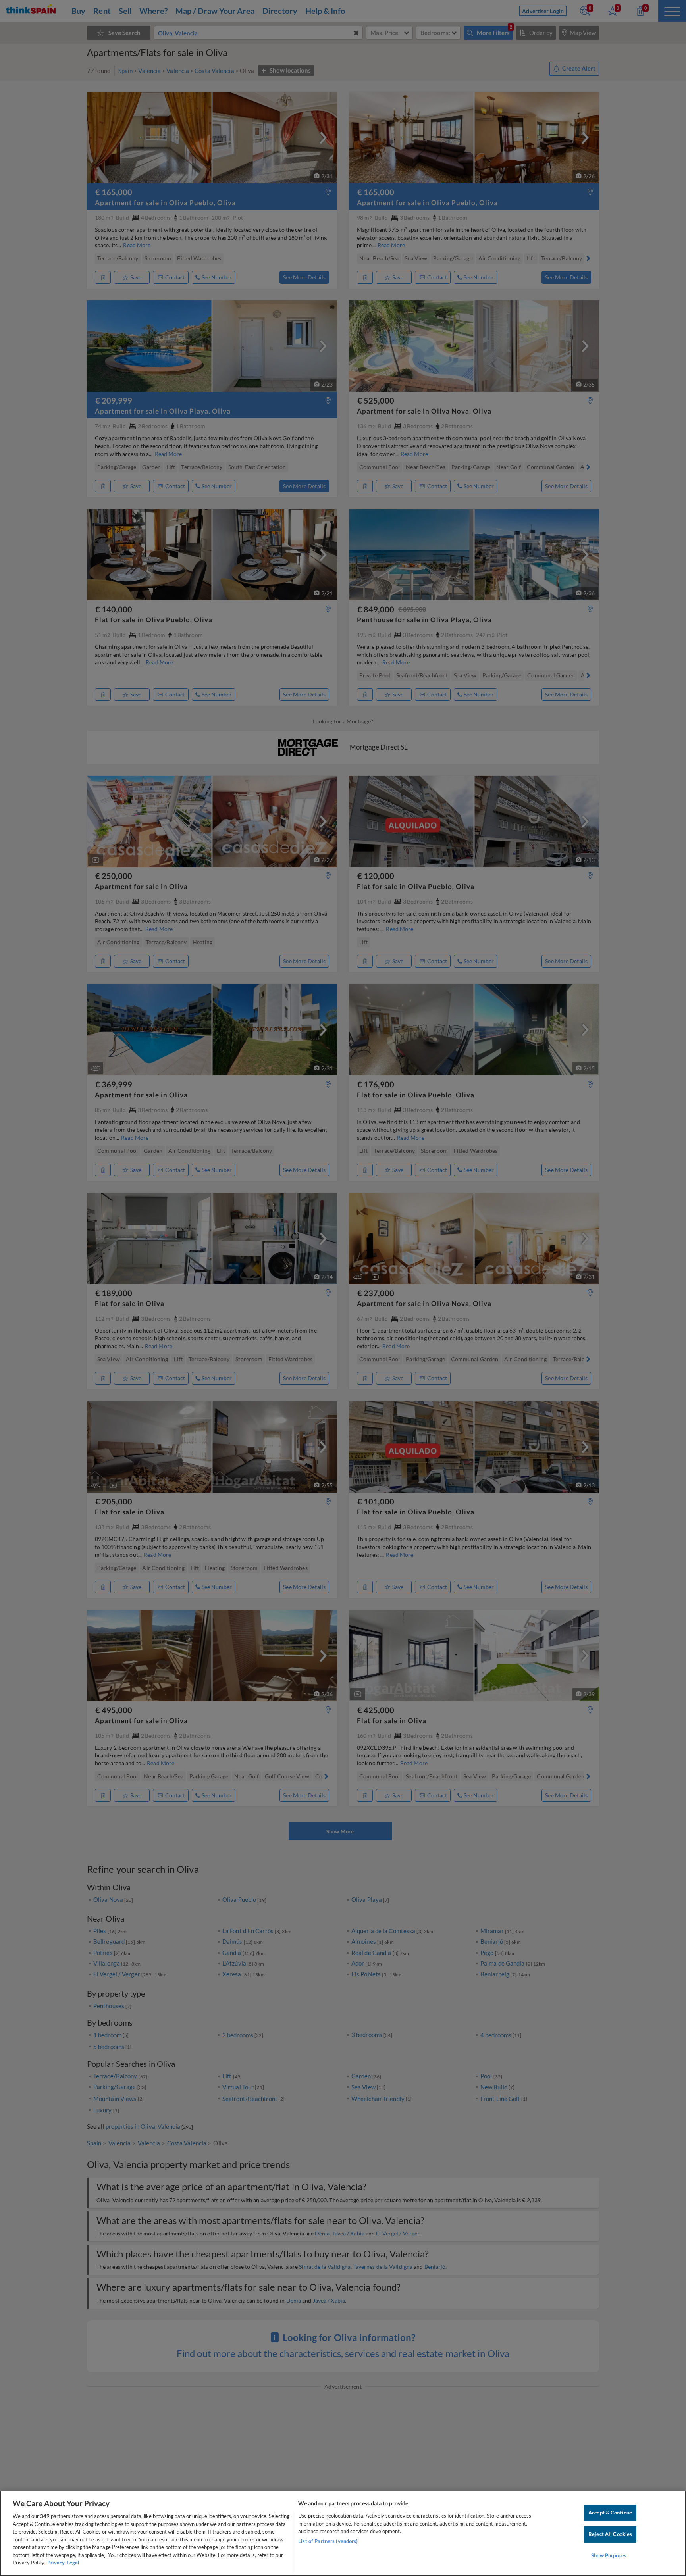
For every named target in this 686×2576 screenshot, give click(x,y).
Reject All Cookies (610, 2534)
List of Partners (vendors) (328, 2541)
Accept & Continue (610, 2513)
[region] (343, 2533)
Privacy (56, 2563)
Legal (73, 2563)
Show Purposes (609, 2555)
